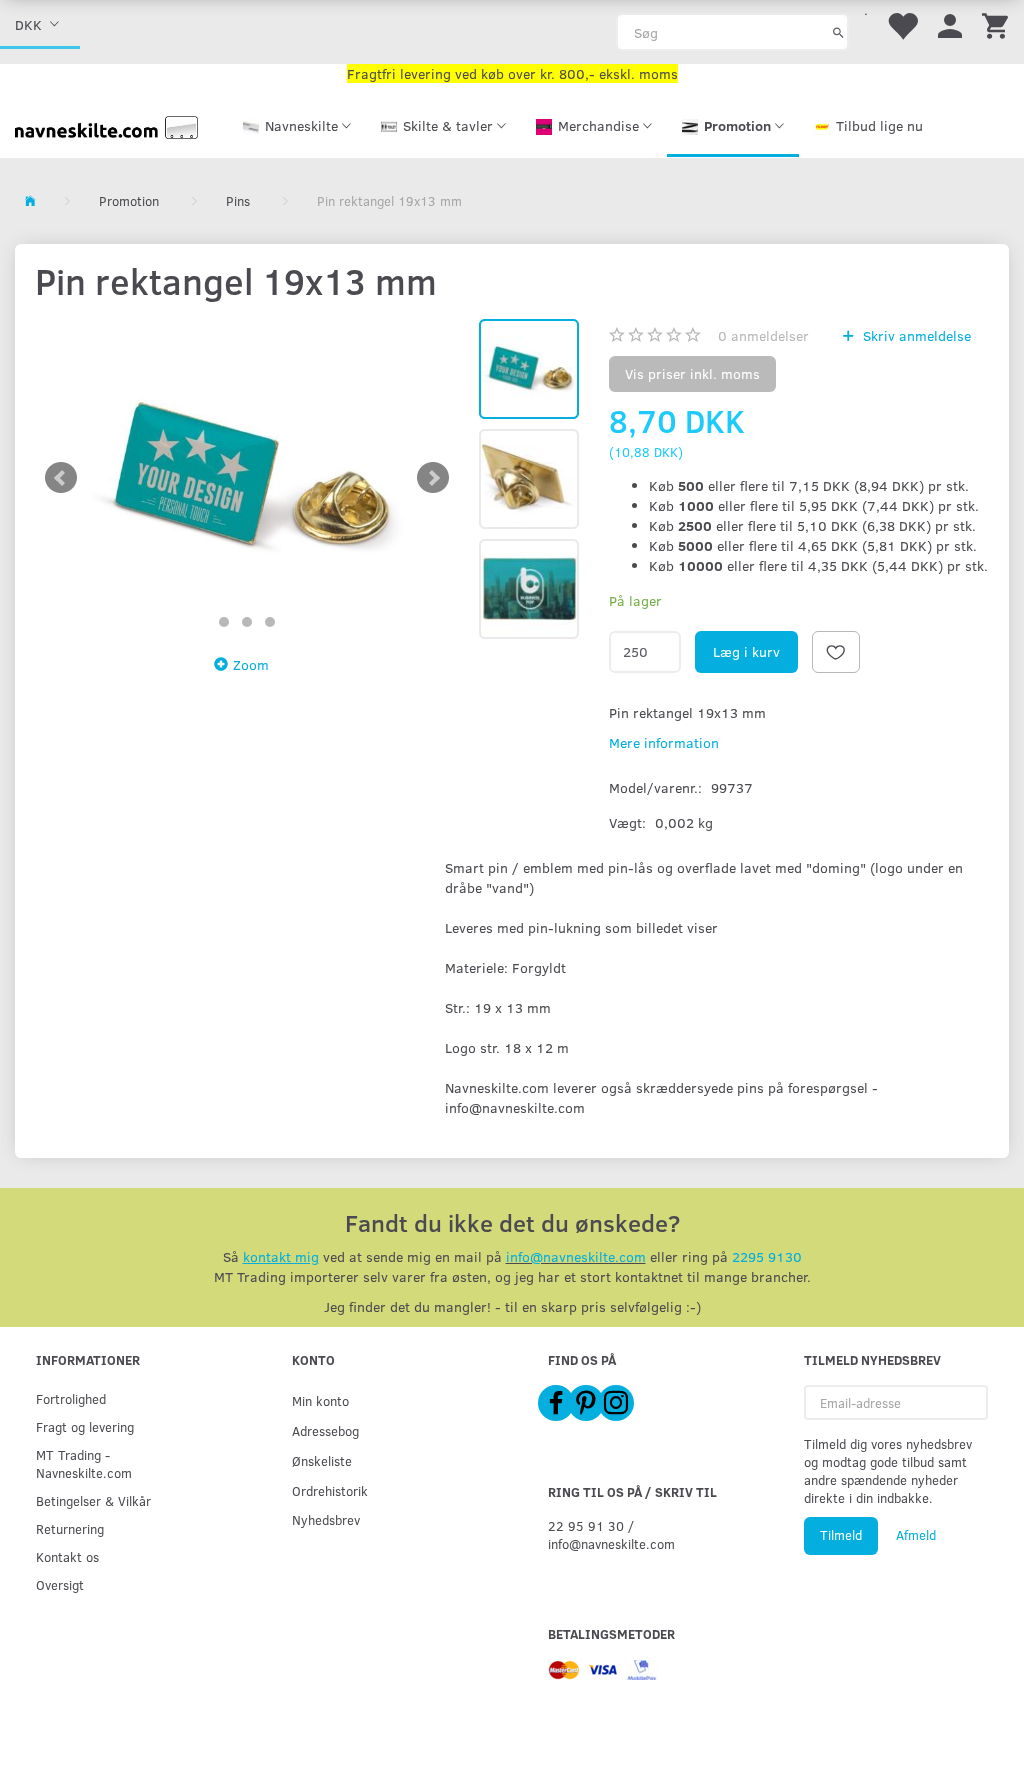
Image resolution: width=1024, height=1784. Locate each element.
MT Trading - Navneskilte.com (84, 1463)
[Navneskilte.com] (106, 125)
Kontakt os (67, 1556)
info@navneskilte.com (576, 1256)
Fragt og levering (85, 1426)
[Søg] (838, 32)
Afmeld (916, 1535)
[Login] (950, 24)
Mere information (664, 742)
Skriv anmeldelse (915, 335)
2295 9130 (767, 1256)
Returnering (70, 1528)
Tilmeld (841, 1535)
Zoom (251, 664)
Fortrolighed (71, 1398)
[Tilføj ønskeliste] (836, 652)
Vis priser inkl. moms (692, 373)
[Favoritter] (902, 24)
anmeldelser (763, 335)
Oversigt (60, 1584)
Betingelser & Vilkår (93, 1500)
